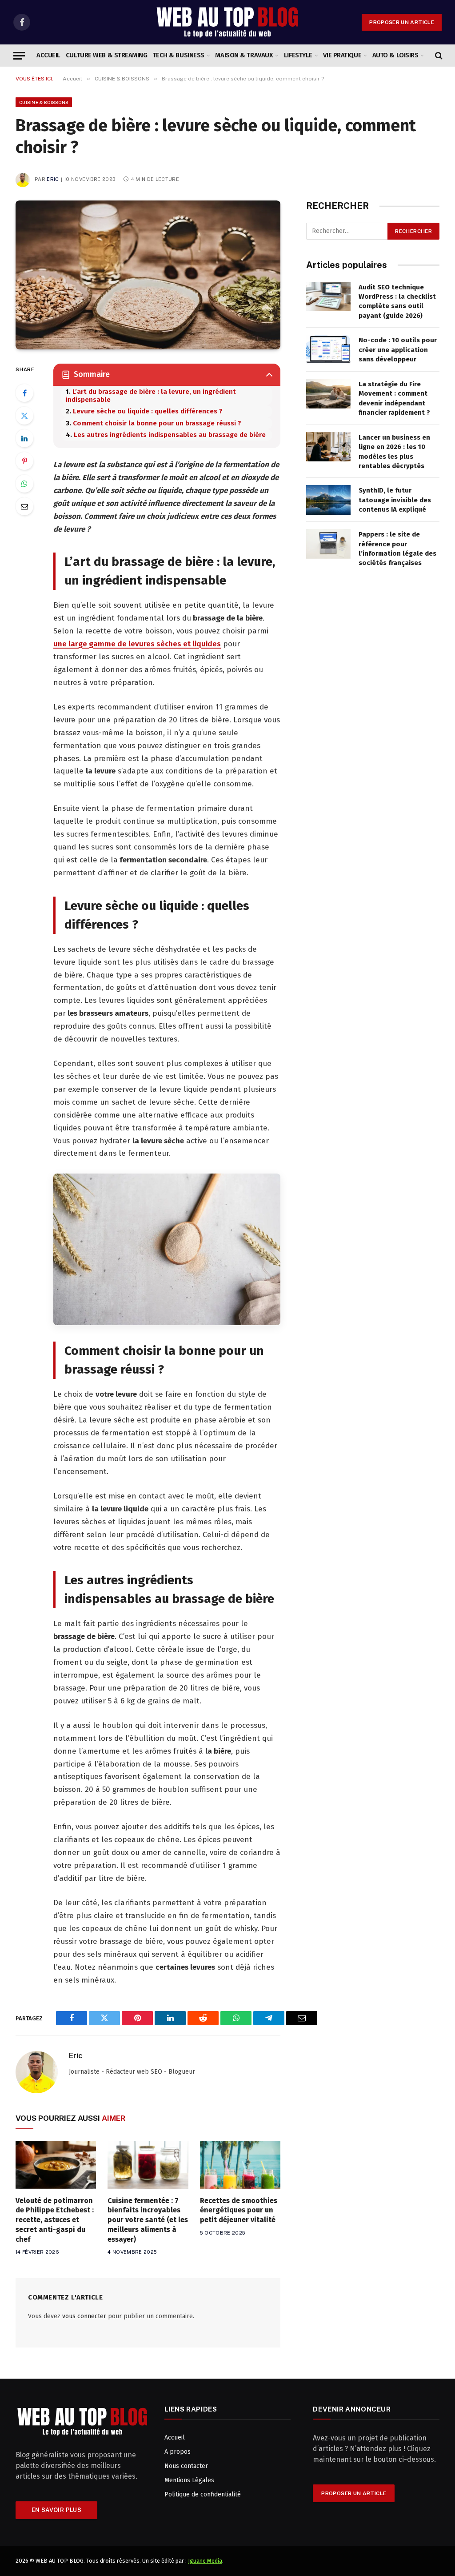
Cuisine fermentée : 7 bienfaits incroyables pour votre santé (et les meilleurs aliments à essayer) (148, 2220)
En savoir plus (56, 2510)
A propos (178, 2452)
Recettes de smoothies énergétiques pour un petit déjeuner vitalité (239, 2210)
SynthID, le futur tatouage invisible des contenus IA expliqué (395, 500)
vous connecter (84, 2316)
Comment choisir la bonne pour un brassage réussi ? (157, 423)
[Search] (438, 56)
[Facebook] (24, 393)
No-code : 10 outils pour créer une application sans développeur (398, 350)
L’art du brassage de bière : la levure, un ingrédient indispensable (151, 396)
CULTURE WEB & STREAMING (107, 55)
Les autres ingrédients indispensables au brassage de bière (170, 435)
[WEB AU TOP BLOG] (227, 22)
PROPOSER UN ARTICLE (402, 22)
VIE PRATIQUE (342, 55)
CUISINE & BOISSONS (44, 102)
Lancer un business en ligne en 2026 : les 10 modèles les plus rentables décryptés (394, 452)
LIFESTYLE (298, 55)
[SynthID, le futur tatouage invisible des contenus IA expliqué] (328, 500)
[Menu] (19, 56)
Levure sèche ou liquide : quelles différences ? (148, 411)
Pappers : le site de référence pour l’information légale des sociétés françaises (397, 549)
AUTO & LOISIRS (395, 55)
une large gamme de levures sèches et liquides (137, 644)
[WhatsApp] (24, 484)
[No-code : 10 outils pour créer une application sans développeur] (328, 350)
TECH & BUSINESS (179, 55)
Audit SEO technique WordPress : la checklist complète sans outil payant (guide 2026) (397, 301)
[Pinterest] (24, 461)
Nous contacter (186, 2466)
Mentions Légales (189, 2480)
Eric (53, 179)
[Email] (24, 506)
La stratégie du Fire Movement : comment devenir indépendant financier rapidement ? (394, 398)
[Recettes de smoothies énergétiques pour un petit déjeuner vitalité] (240, 2165)
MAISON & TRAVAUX (244, 55)
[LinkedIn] (24, 438)
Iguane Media (205, 2561)
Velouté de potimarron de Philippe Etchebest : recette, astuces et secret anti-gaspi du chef (55, 2220)
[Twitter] (24, 416)
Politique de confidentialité (203, 2494)
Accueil (48, 55)
